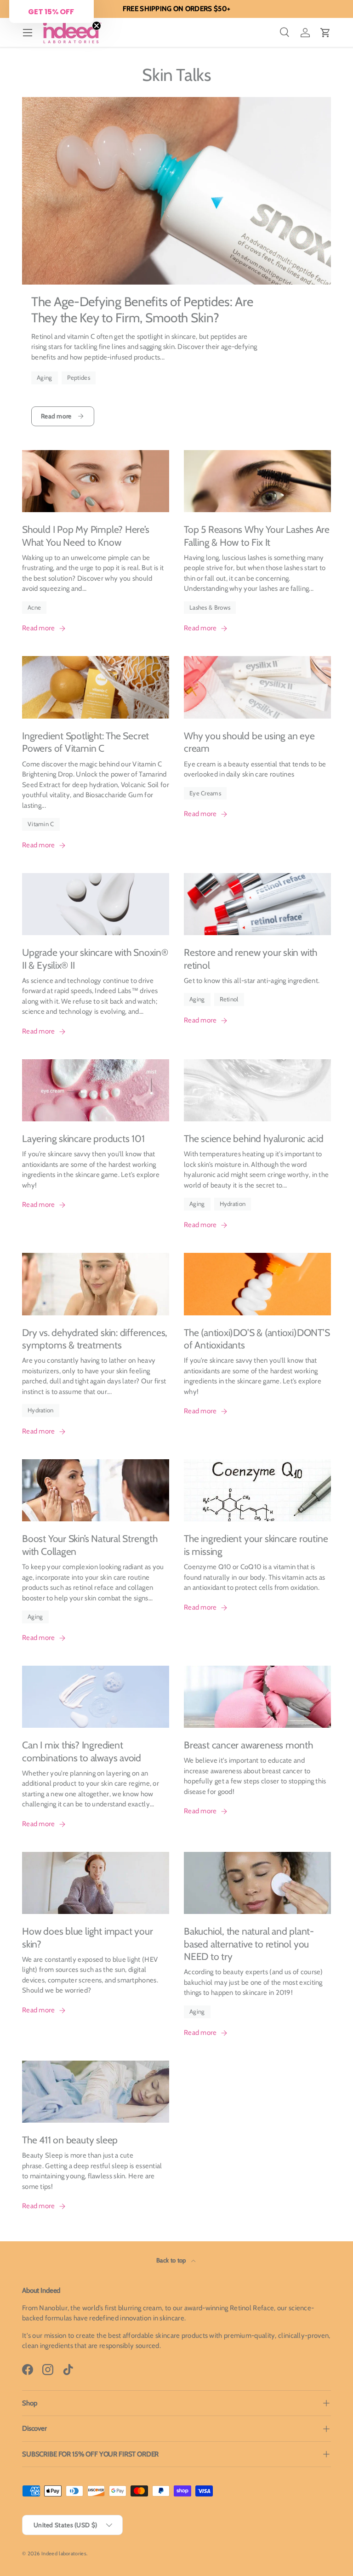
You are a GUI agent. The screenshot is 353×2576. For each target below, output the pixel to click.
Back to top (172, 2260)
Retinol (229, 999)
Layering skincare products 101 (83, 1139)
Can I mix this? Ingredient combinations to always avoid (82, 1751)
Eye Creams (205, 793)
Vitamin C (41, 824)
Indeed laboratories (64, 2553)
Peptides (79, 377)
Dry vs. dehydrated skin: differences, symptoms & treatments (95, 1339)
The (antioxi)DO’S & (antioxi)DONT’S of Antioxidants (257, 1339)
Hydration (233, 1204)
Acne (34, 607)
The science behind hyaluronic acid (254, 1139)
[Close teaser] (97, 26)
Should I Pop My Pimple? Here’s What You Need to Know (86, 536)
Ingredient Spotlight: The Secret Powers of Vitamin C (85, 742)
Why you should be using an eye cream (249, 742)
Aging (45, 377)
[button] (325, 33)
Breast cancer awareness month (248, 1745)
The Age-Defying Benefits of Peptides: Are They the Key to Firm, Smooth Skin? (142, 310)
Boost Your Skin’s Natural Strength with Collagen (90, 1545)
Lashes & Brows (210, 607)
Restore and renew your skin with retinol (251, 959)
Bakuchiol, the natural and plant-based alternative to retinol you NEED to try (249, 1944)
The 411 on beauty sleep (70, 2140)
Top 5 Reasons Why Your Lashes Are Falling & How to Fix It (257, 536)
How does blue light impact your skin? (87, 1938)
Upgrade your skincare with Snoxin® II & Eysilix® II (95, 959)
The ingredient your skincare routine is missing (256, 1545)
